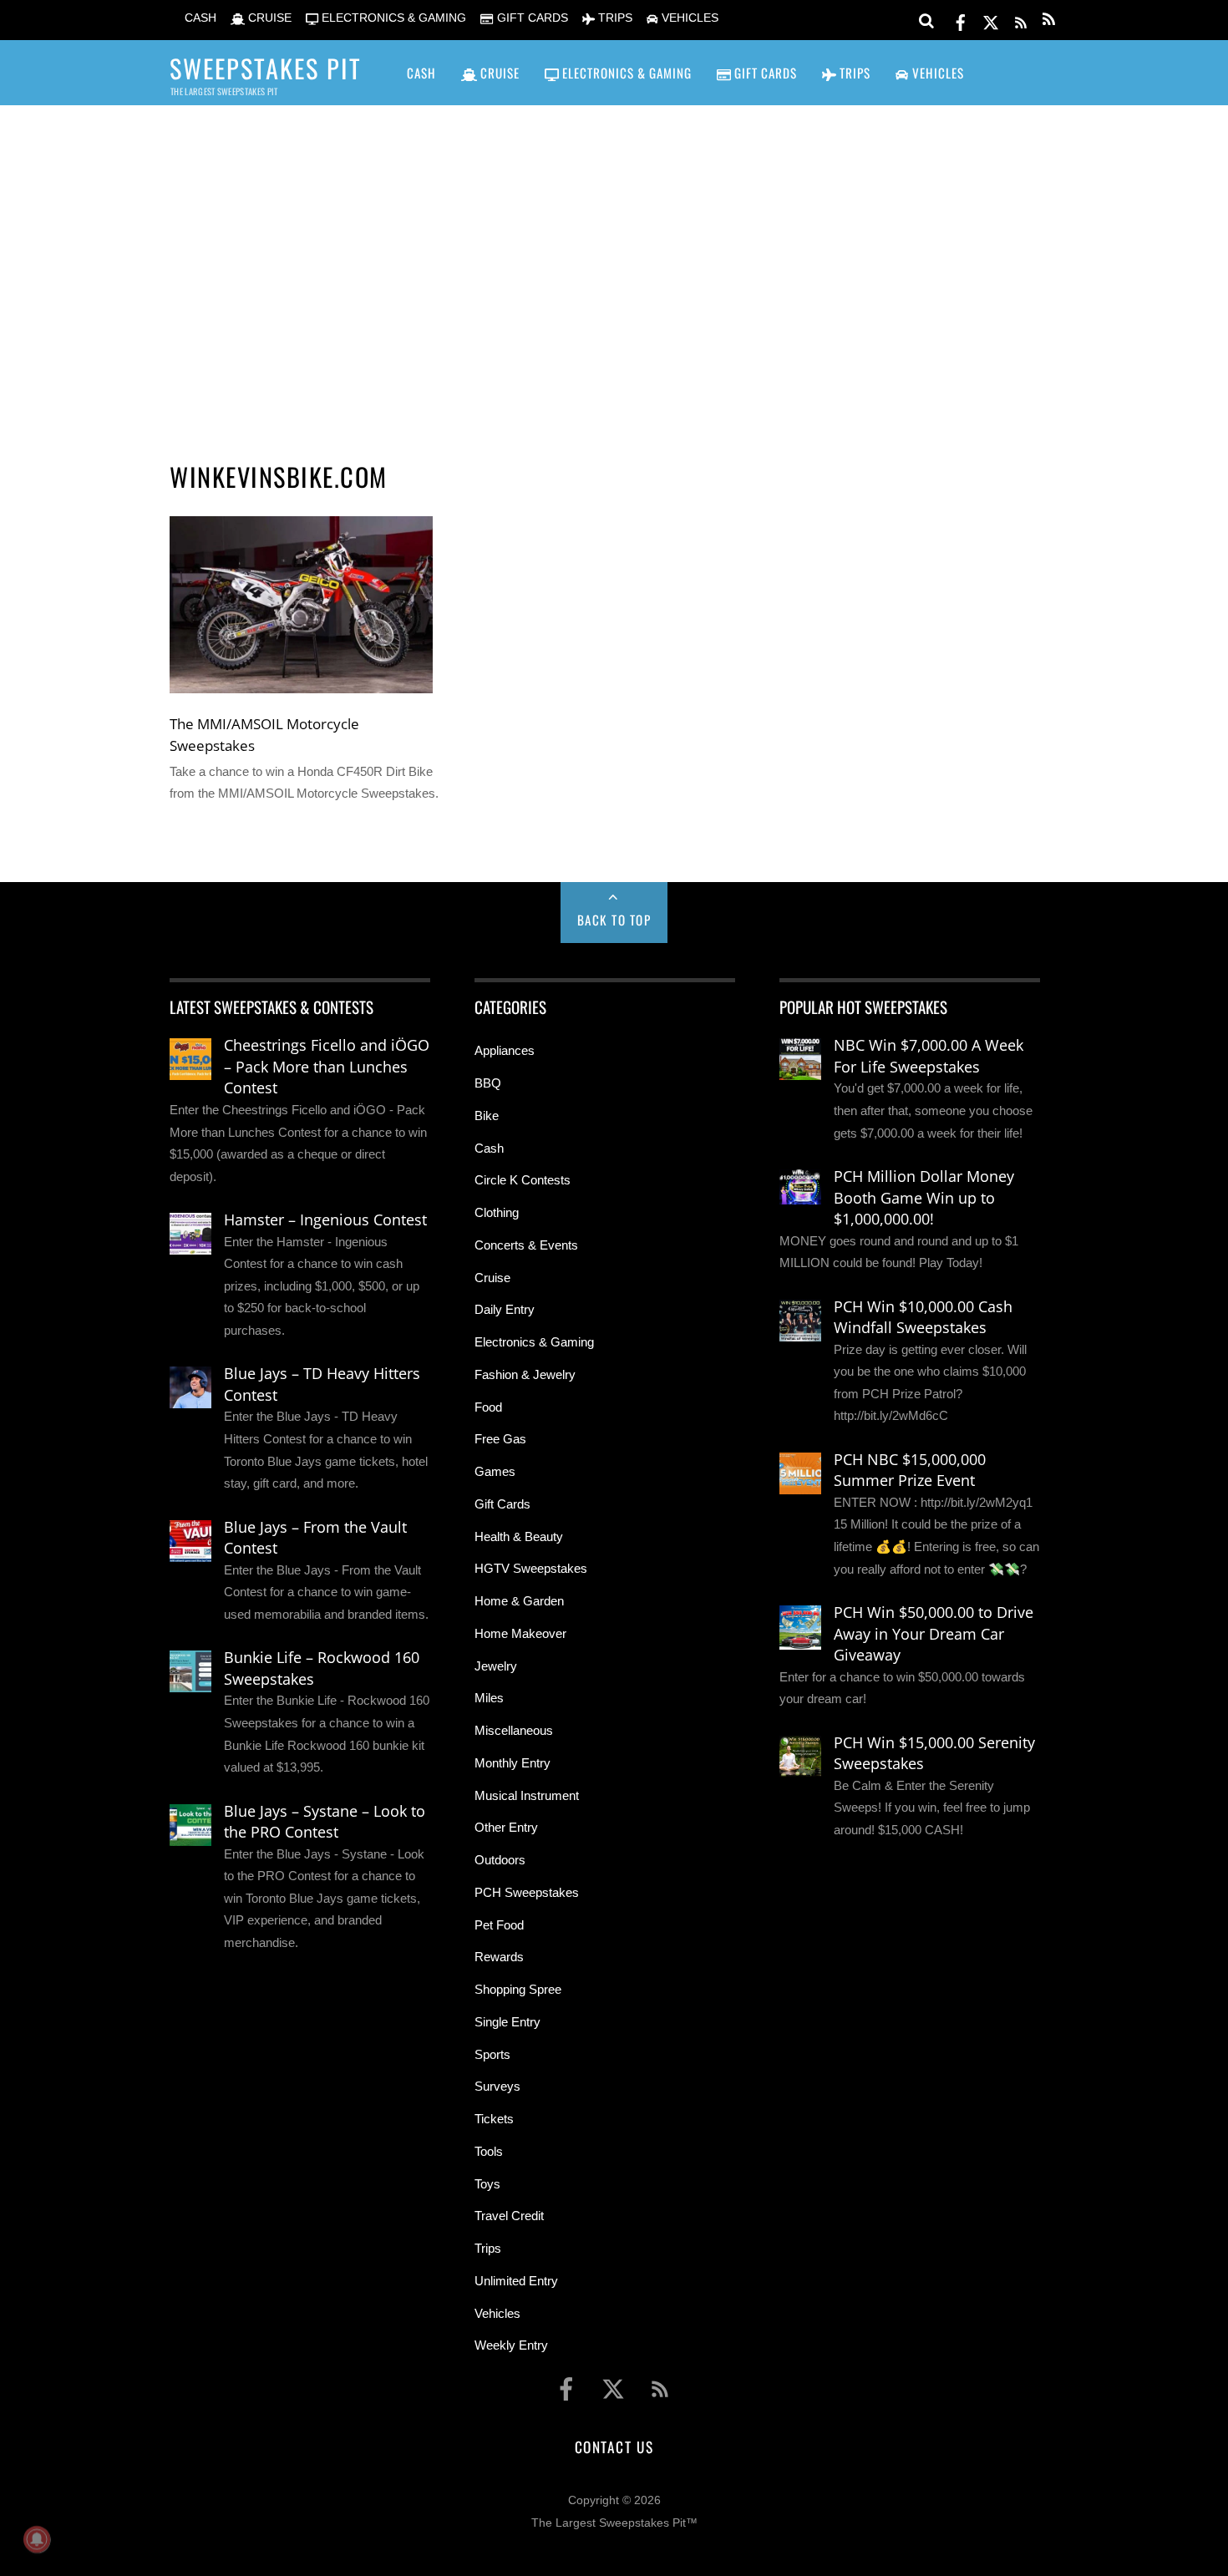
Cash (489, 1148)
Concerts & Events (526, 1245)
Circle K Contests (523, 1180)
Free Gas (500, 1439)
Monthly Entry (513, 1763)
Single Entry (507, 2022)
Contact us (614, 2447)
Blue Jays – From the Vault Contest (315, 1538)
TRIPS (614, 18)
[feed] (1021, 20)
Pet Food (499, 1925)
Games (495, 1471)
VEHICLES (688, 18)
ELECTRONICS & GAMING (392, 18)
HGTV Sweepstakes (531, 1568)
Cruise (492, 1278)
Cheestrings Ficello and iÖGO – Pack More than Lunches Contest (327, 1066)
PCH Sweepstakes (527, 1892)
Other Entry (506, 1827)
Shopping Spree (518, 1989)
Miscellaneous (514, 1730)
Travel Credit (509, 2216)
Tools (489, 2151)
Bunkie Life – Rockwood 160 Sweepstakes (322, 1668)
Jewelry (496, 1666)
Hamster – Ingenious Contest (325, 1220)
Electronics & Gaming (534, 1342)
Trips (488, 2248)
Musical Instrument (527, 1795)
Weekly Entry (511, 2345)
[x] (991, 20)
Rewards (499, 1957)
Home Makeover (520, 1633)
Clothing (497, 1212)
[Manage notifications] (37, 2539)
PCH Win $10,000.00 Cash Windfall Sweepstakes (923, 1317)
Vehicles (497, 2313)
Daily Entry (505, 1309)
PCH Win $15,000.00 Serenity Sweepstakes (934, 1753)
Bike (487, 1116)
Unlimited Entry (516, 2281)
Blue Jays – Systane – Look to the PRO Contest (325, 1822)
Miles (489, 1698)
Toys (487, 2184)
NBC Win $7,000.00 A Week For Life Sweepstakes (929, 1056)
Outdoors (500, 1860)
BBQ (488, 1083)
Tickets (494, 2119)
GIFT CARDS (530, 18)
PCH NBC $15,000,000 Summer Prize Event (910, 1470)
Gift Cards (502, 1504)
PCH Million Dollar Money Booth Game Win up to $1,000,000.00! (924, 1197)
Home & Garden (519, 1601)
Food (488, 1407)
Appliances (505, 1050)
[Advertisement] (614, 260)
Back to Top (614, 920)
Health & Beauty (519, 1536)
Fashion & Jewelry (525, 1374)
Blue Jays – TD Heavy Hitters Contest (322, 1384)
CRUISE (268, 18)
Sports (492, 2054)
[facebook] (961, 20)
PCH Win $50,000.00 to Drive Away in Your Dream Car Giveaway (934, 1633)
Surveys (497, 2086)
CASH (199, 18)
